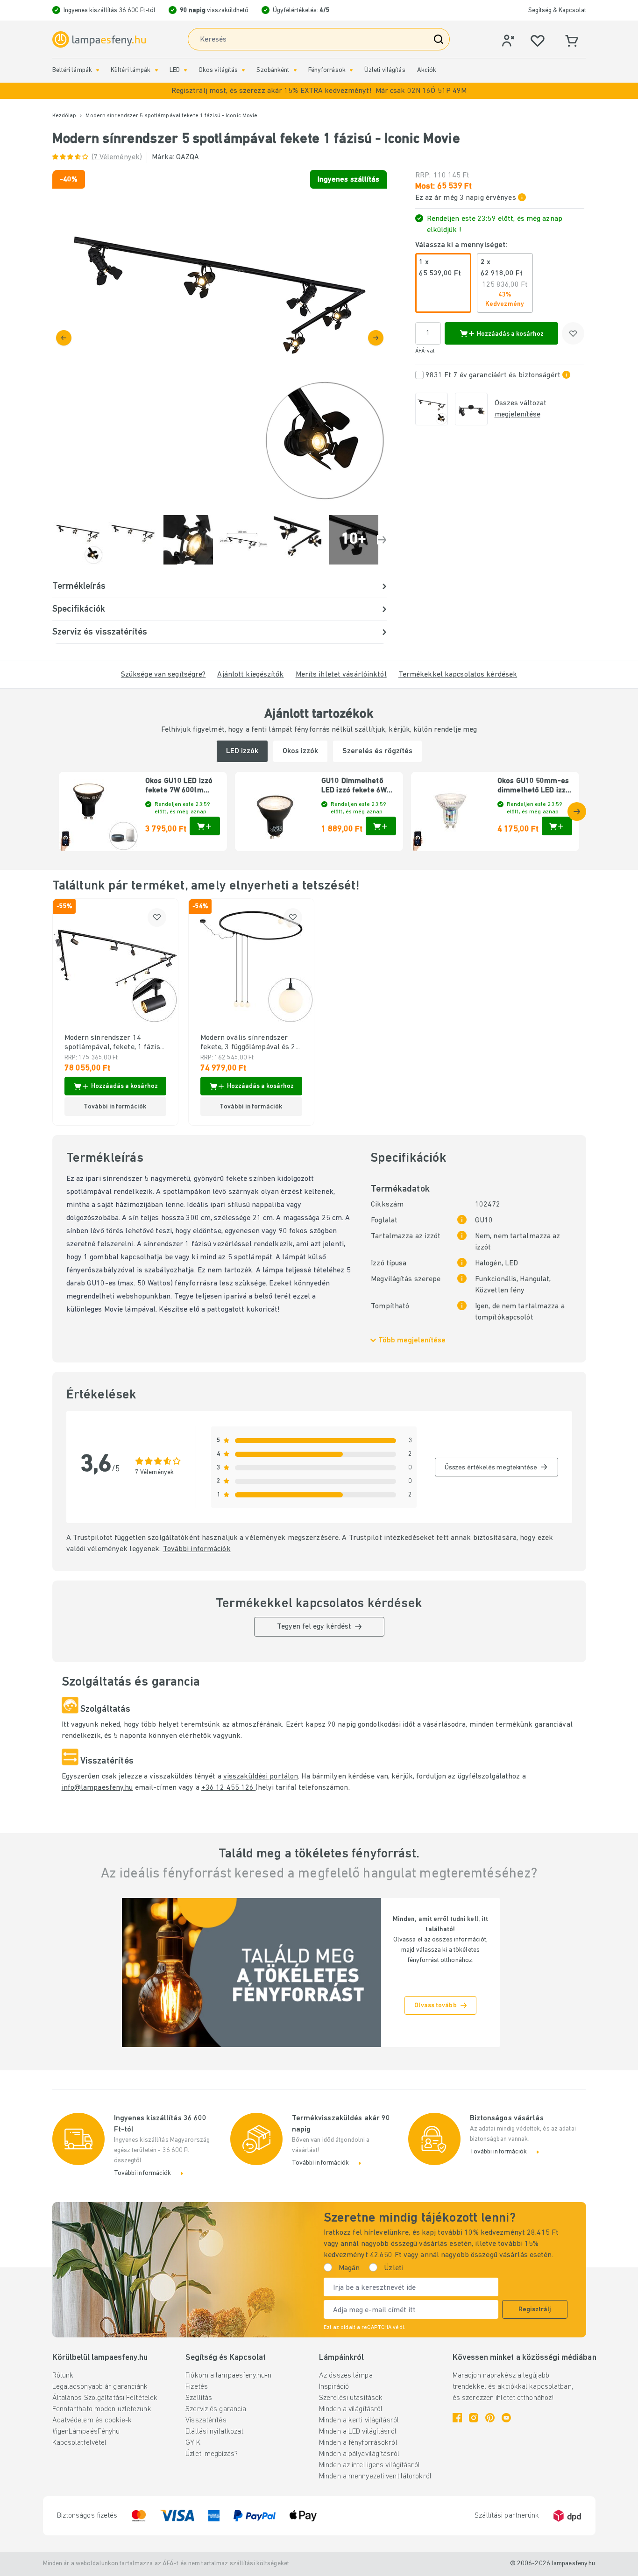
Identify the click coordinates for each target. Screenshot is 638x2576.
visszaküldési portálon (261, 1777)
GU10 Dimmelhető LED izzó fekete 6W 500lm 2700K (354, 786)
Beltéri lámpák (72, 70)
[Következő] (376, 338)
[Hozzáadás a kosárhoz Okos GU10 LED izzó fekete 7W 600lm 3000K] (205, 826)
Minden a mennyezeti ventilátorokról (375, 2477)
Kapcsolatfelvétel (80, 2443)
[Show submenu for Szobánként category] (295, 70)
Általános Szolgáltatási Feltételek (105, 2398)
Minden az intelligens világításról (369, 2465)
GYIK (193, 2443)
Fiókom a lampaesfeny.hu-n (228, 2376)
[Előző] (64, 338)
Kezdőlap (64, 116)
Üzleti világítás (385, 70)
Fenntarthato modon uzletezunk (102, 2409)
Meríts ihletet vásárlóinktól (341, 675)
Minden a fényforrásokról (358, 2443)
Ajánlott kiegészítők (250, 675)
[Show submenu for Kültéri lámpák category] (156, 70)
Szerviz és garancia (216, 2409)
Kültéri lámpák (131, 70)
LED (175, 70)
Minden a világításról (351, 2409)
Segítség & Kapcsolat (557, 11)
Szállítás (199, 2398)
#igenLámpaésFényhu (86, 2432)
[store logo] (99, 40)
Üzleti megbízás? (212, 2454)
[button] (319, 91)
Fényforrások (327, 70)
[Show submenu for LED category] (185, 70)
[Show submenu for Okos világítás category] (243, 70)
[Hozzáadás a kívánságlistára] (573, 333)
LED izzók (242, 751)
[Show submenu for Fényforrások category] (351, 70)
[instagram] (474, 2418)
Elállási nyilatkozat (214, 2432)
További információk (197, 1549)
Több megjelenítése (412, 1341)
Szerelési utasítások (351, 2398)
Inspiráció (334, 2387)
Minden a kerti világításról (359, 2421)
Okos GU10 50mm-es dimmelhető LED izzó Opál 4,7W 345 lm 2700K (534, 786)
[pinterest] (490, 2418)
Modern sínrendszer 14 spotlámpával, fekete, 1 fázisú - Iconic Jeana (114, 1043)
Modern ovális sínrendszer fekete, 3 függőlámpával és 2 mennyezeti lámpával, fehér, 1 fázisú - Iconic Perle (250, 1043)
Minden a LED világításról (358, 2432)
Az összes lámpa (346, 2376)
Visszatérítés (206, 2421)
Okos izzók (300, 751)
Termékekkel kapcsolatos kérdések (458, 675)
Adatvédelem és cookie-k (92, 2421)
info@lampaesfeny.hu (97, 1788)
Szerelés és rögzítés (377, 751)
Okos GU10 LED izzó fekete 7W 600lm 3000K (179, 786)
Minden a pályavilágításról (359, 2454)
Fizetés (197, 2387)
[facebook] (457, 2418)
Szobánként (273, 70)
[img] (220, 337)
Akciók (427, 70)
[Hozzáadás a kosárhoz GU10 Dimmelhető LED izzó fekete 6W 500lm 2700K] (381, 826)
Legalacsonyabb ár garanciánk (100, 2387)
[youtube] (506, 2418)
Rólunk (63, 2376)
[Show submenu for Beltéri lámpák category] (98, 70)
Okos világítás (218, 70)
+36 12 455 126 (229, 1788)
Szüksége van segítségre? (163, 675)
